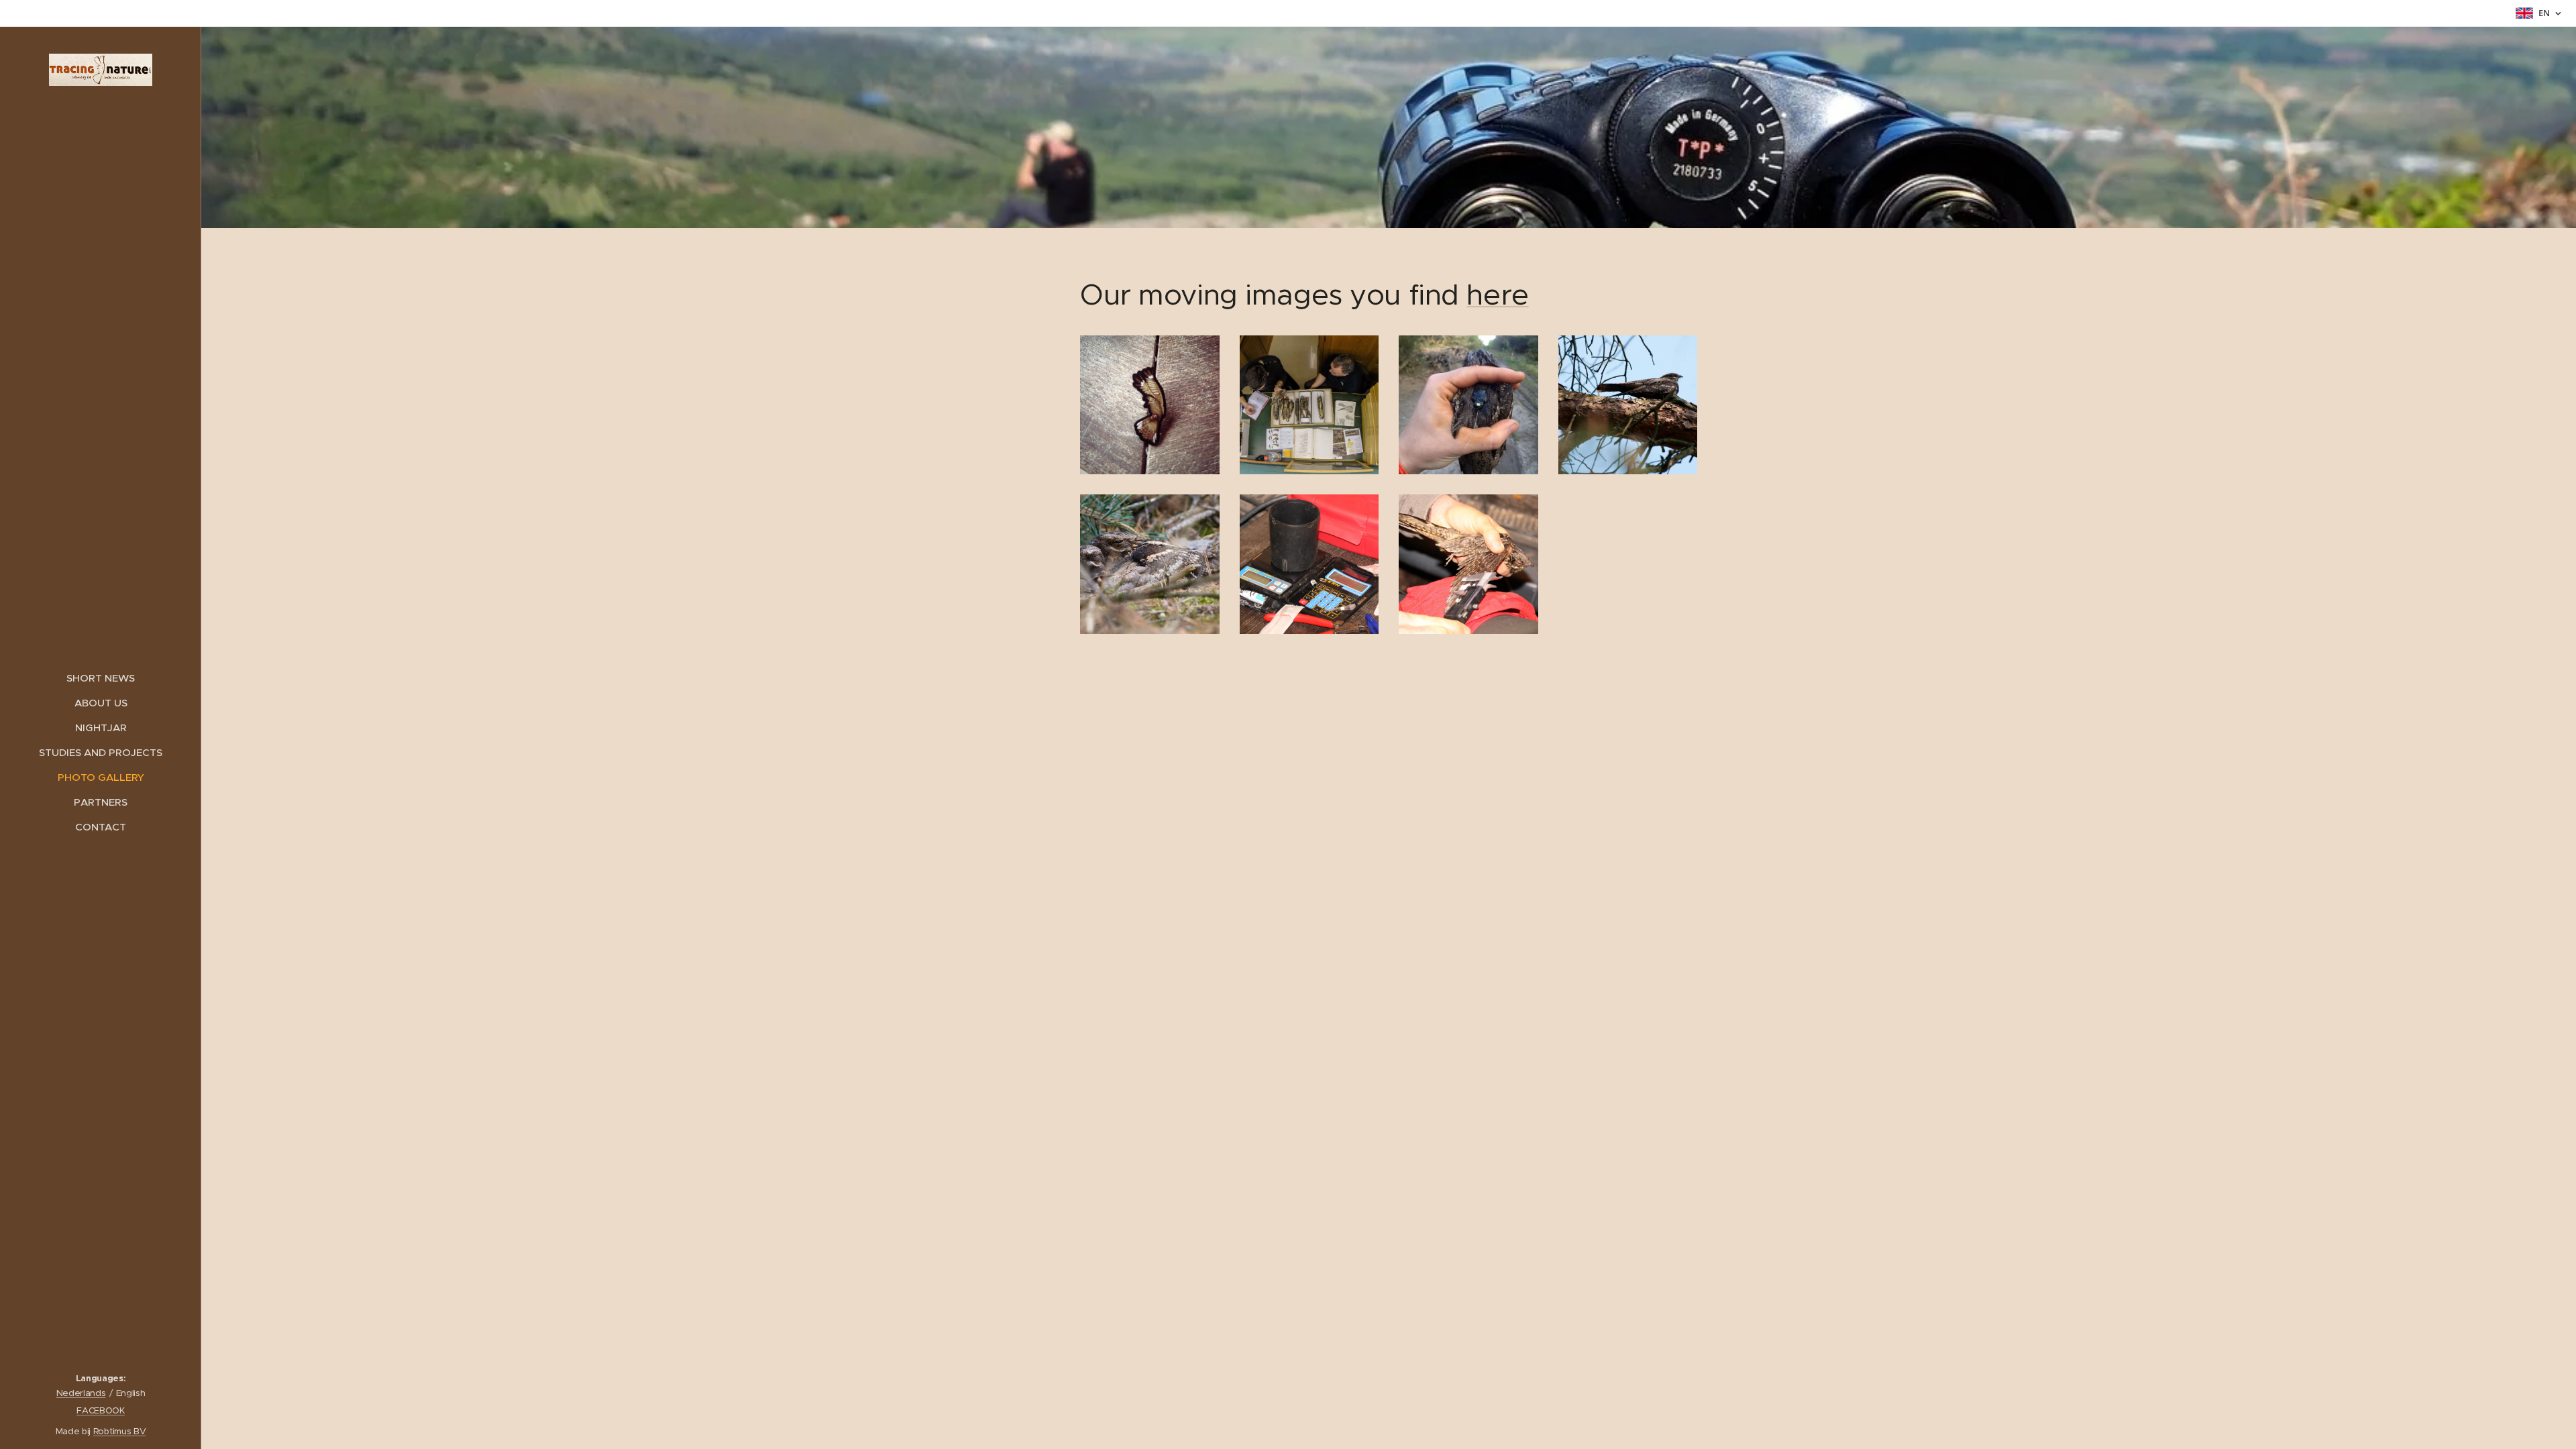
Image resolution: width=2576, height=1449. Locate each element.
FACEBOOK (100, 1410)
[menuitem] (101, 678)
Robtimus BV (119, 1431)
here (1497, 295)
